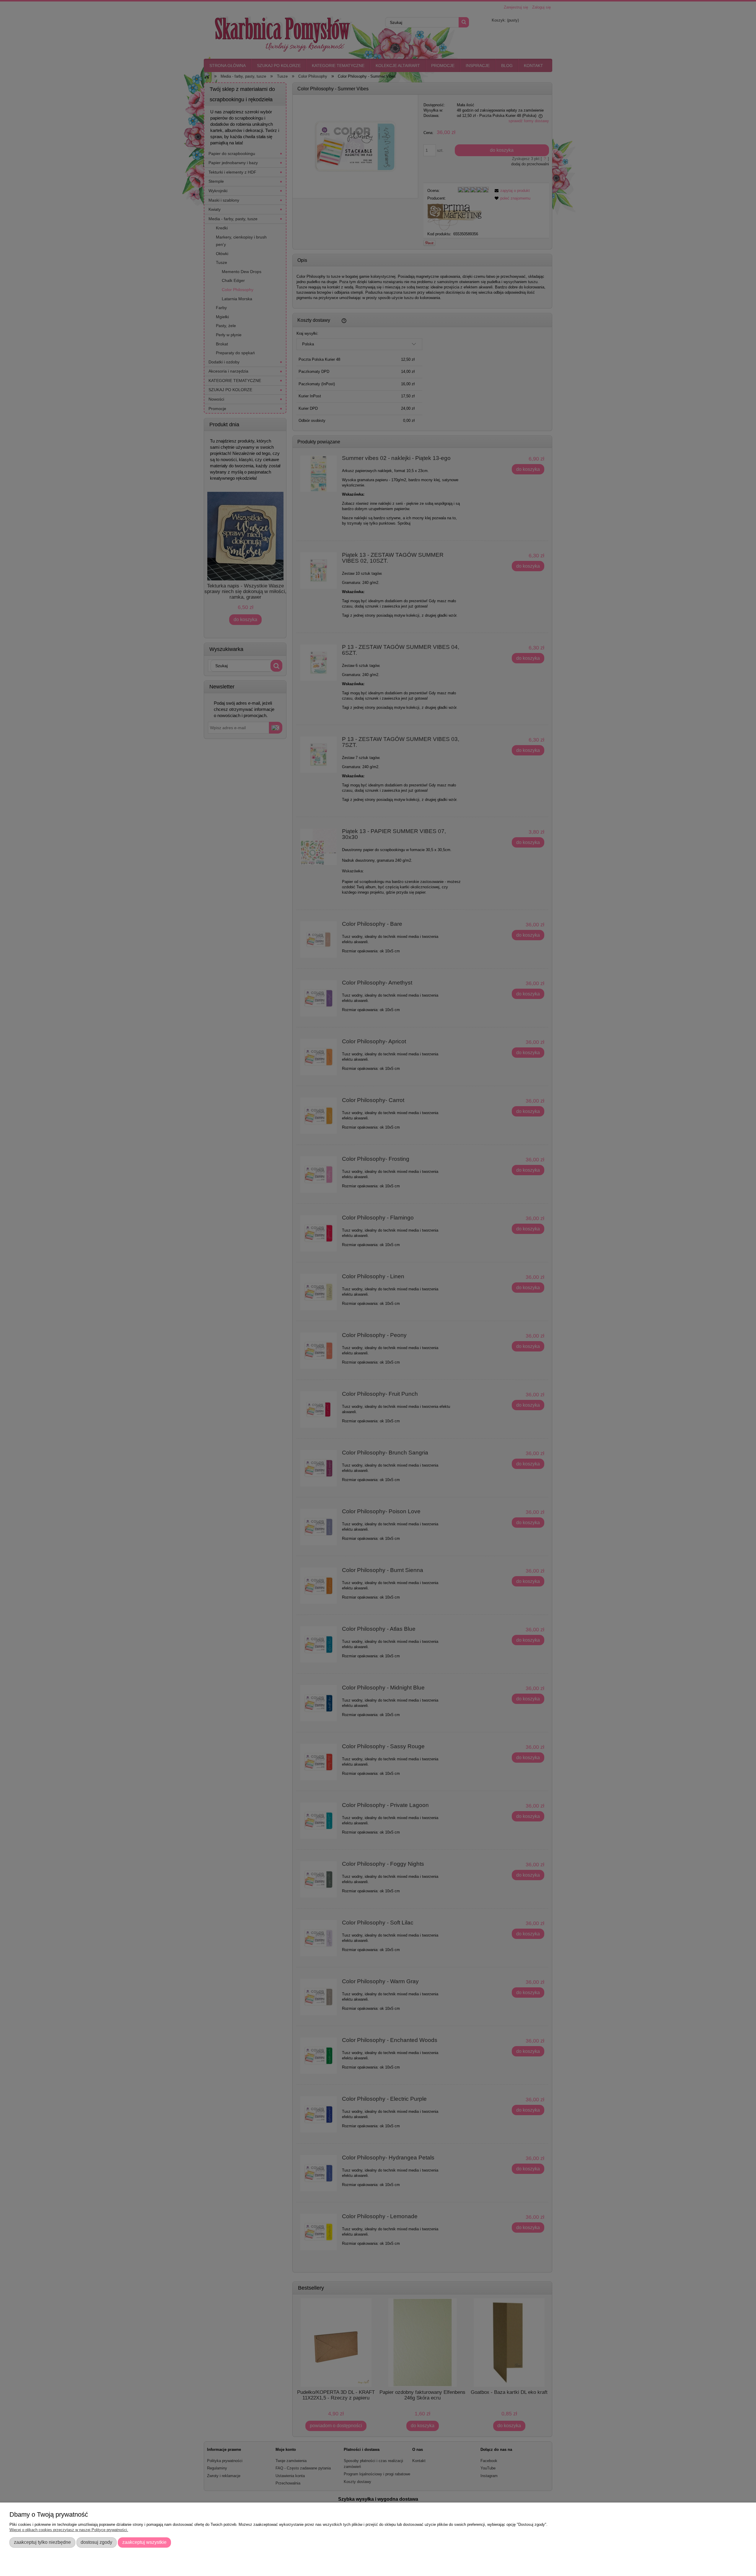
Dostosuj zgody (96, 2542)
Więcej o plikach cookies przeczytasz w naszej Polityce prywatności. (69, 2530)
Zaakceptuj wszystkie (144, 2542)
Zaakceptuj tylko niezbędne (42, 2542)
